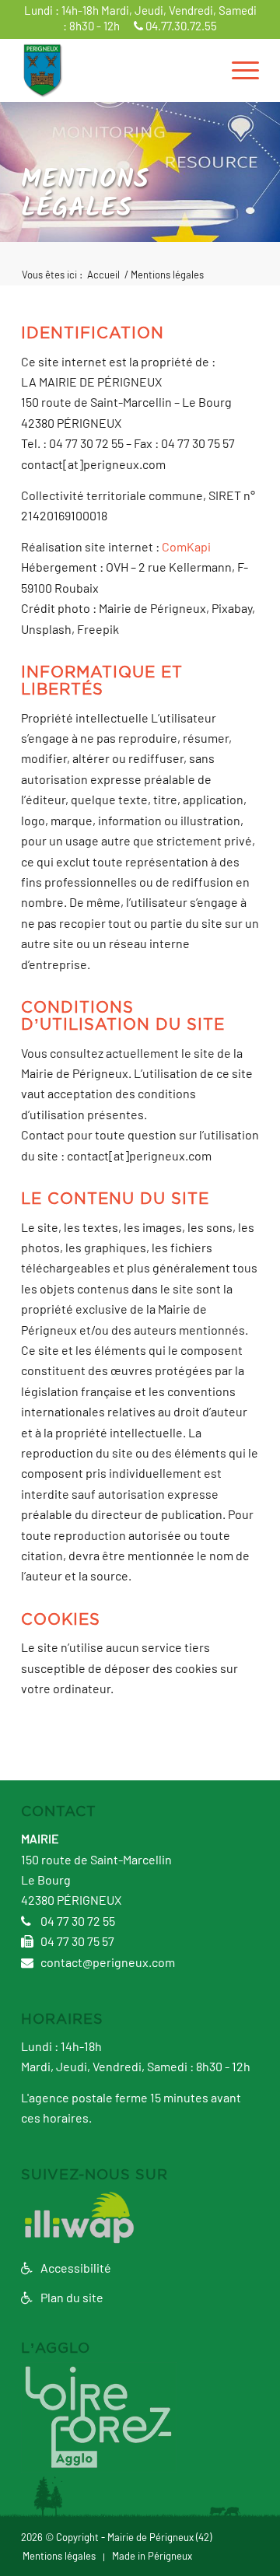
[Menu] (238, 70)
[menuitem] (201, 70)
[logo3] (116, 70)
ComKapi (186, 548)
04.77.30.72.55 (180, 27)
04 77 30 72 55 (77, 1922)
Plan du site (71, 2298)
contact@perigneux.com (107, 1963)
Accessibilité (75, 2269)
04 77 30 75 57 (76, 1942)
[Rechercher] (201, 70)
